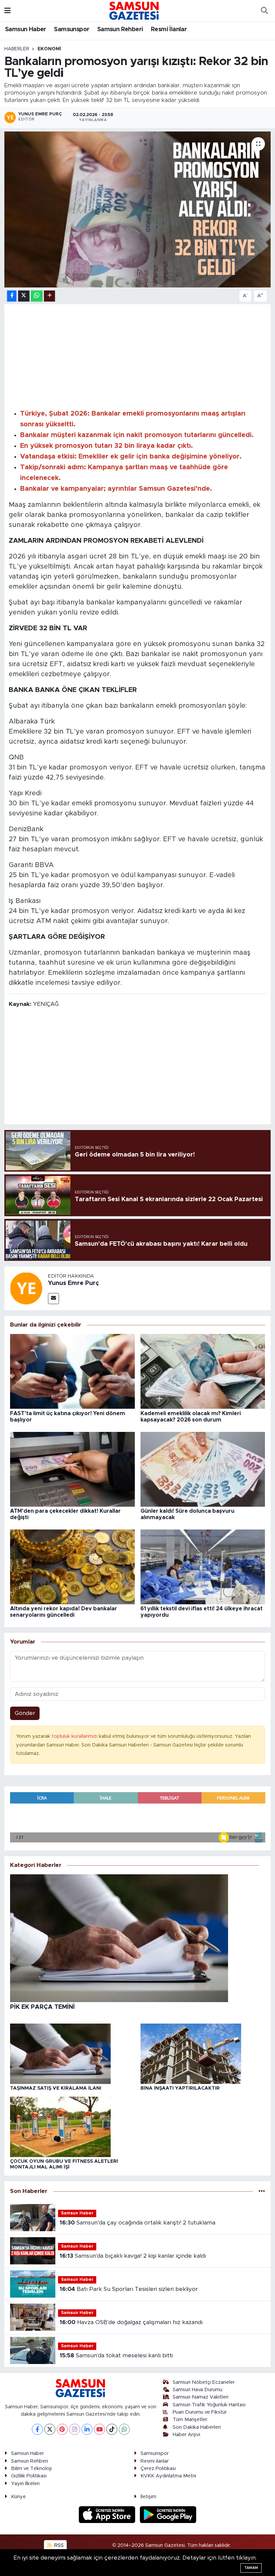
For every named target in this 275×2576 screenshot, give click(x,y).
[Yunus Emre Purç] (26, 1288)
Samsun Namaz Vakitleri (201, 2397)
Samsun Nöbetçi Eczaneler (204, 2382)
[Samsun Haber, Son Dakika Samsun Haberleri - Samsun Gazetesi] (134, 10)
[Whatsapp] (124, 2429)
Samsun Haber (26, 30)
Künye (18, 2497)
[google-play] (168, 2514)
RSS (58, 2545)
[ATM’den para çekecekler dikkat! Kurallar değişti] (72, 1469)
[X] (50, 2429)
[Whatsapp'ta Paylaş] (37, 296)
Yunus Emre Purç (73, 1283)
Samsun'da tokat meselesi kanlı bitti (116, 2355)
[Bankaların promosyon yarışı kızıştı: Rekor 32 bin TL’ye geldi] (138, 210)
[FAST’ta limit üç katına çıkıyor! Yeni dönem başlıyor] (72, 1371)
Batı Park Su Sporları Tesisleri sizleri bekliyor (129, 2289)
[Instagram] (75, 2429)
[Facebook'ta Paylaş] (12, 296)
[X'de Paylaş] (24, 296)
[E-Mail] (53, 1299)
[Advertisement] (138, 356)
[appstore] (108, 2514)
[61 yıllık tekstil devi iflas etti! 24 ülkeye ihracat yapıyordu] (203, 1567)
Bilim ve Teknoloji (31, 2468)
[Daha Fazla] (49, 296)
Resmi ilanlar (155, 2461)
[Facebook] (37, 2429)
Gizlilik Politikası (29, 2476)
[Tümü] (262, 2191)
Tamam (251, 2568)
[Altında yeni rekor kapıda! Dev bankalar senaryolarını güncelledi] (72, 1567)
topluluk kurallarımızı (75, 1736)
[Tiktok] (112, 2429)
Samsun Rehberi (120, 30)
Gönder (25, 1713)
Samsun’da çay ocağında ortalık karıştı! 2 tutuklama (137, 2223)
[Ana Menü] (8, 11)
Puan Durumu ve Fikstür (200, 2412)
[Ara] (264, 11)
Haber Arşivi (186, 2435)
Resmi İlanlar (169, 30)
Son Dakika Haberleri (197, 2427)
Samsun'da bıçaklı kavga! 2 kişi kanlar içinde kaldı (133, 2256)
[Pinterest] (62, 2429)
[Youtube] (99, 2429)
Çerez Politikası (158, 2468)
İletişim (148, 2497)
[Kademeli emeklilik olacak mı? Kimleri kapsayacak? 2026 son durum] (203, 1371)
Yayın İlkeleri (25, 2484)
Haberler (17, 49)
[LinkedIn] (87, 2429)
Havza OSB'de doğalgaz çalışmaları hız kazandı (131, 2322)
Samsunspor (72, 30)
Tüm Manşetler (190, 2420)
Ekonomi (49, 49)
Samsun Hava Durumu (198, 2390)
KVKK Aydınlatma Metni (168, 2476)
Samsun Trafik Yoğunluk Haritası (209, 2405)
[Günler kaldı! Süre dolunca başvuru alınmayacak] (203, 1469)
